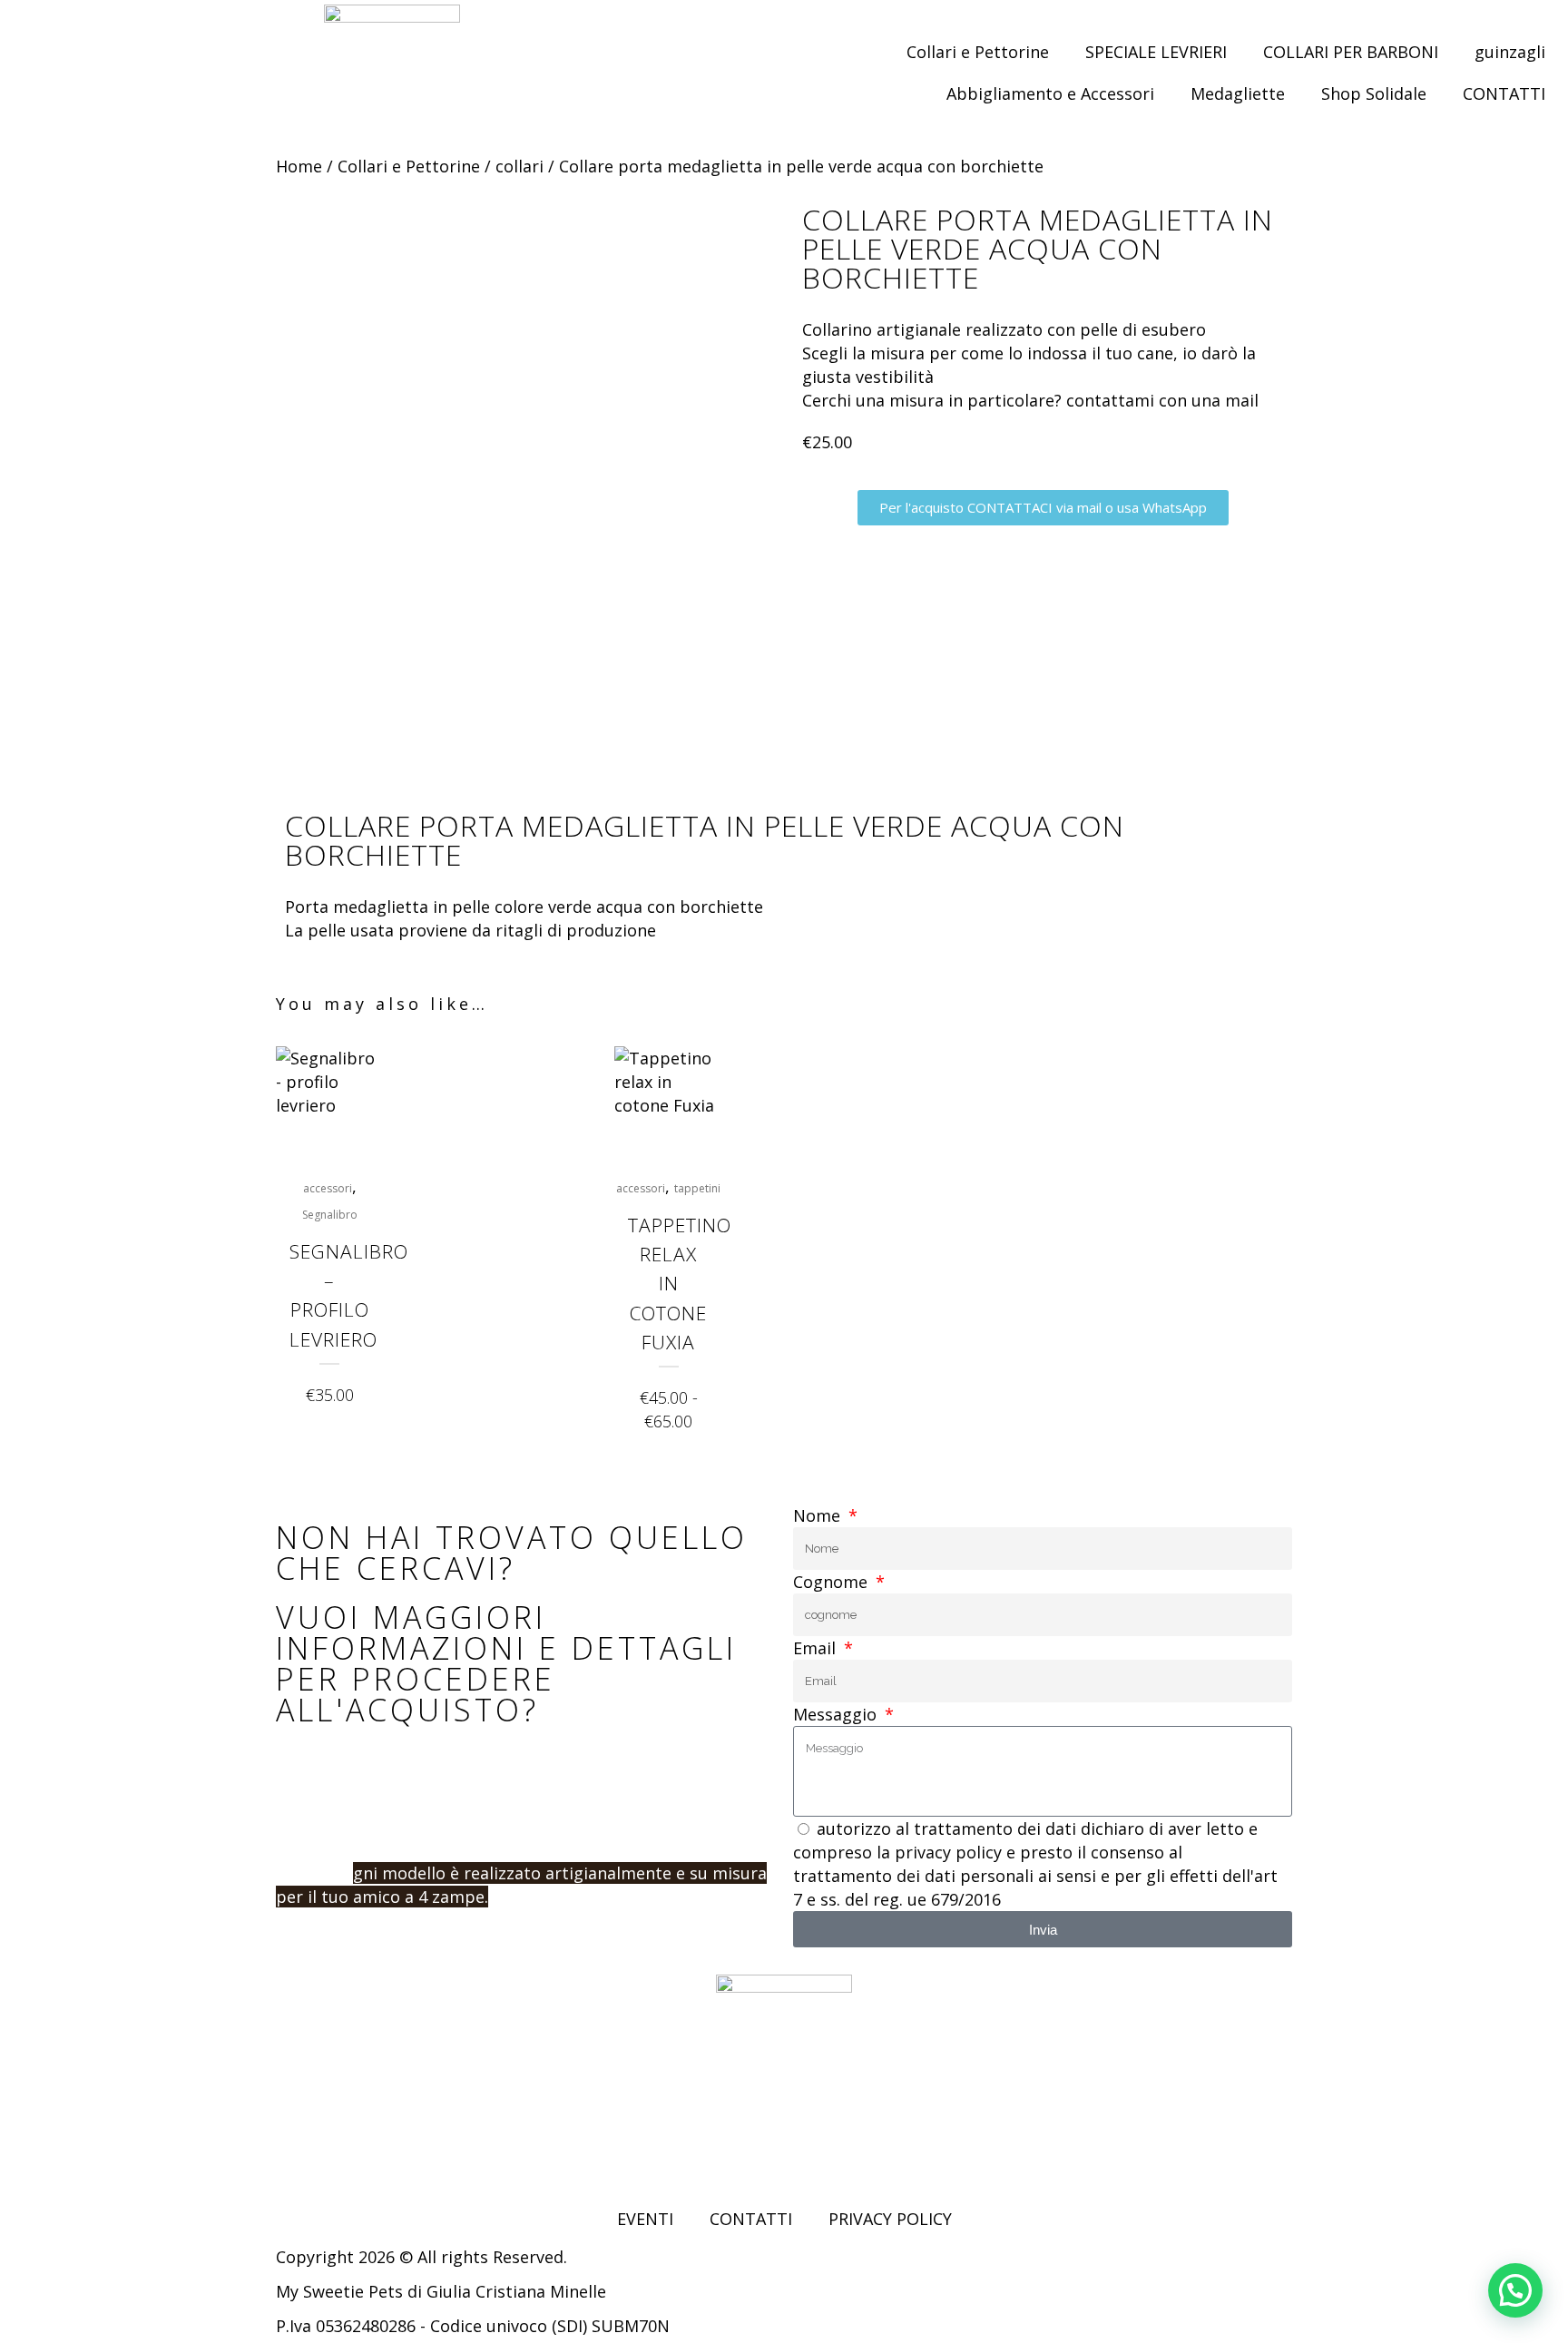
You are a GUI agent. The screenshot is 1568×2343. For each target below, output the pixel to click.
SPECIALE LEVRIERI (1156, 52)
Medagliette (1238, 93)
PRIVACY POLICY (890, 2219)
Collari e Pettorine (978, 52)
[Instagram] (339, 2152)
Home (299, 166)
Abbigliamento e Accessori (1050, 93)
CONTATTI (1504, 93)
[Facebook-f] (289, 2152)
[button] (1515, 2290)
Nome (819, 1515)
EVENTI (645, 2219)
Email (817, 1648)
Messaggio (837, 1714)
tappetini (697, 1188)
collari (519, 166)
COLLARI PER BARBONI (1351, 52)
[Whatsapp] (389, 2152)
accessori (328, 1188)
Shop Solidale (1374, 93)
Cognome (833, 1582)
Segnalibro (330, 1215)
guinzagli (1510, 52)
